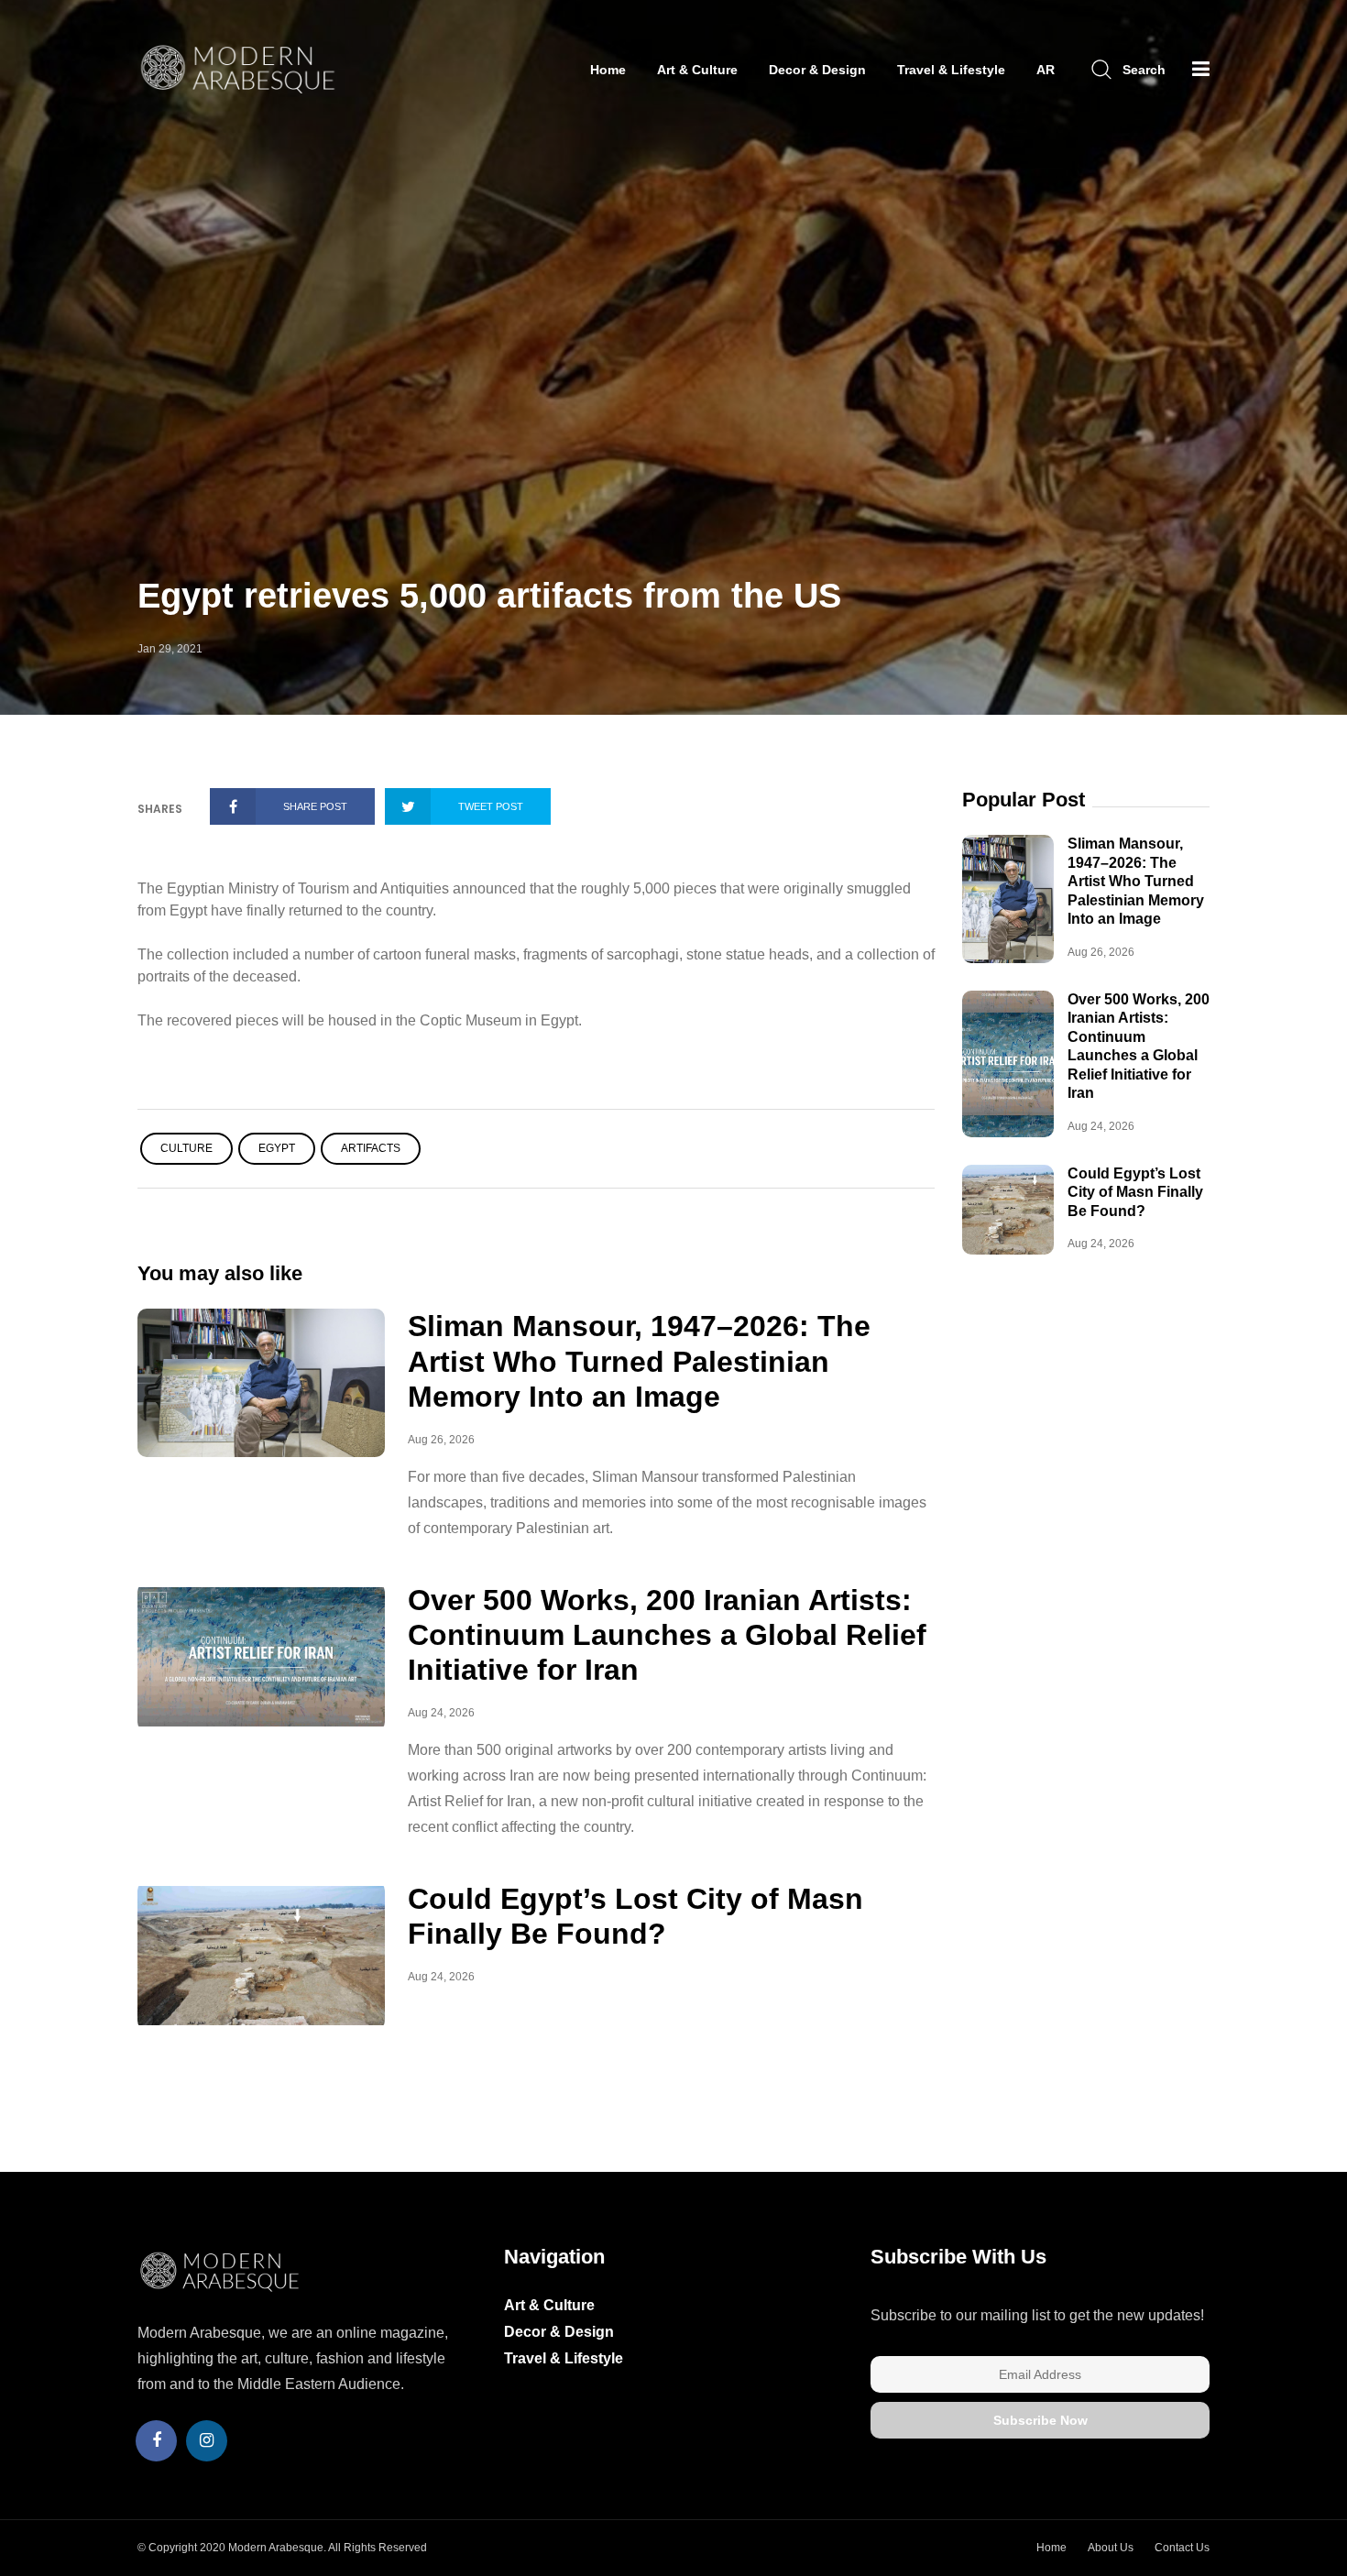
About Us (1111, 2548)
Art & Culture (697, 70)
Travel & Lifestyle (951, 70)
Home (608, 70)
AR (1046, 70)
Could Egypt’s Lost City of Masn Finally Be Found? (1135, 1192)
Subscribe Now (1040, 2420)
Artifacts (371, 1148)
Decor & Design (817, 70)
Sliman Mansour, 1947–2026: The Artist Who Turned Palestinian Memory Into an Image (639, 1361)
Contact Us (1182, 2548)
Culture (186, 1148)
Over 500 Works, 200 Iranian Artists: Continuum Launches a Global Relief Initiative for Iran (667, 1635)
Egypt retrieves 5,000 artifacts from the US (489, 596)
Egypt (277, 1148)
